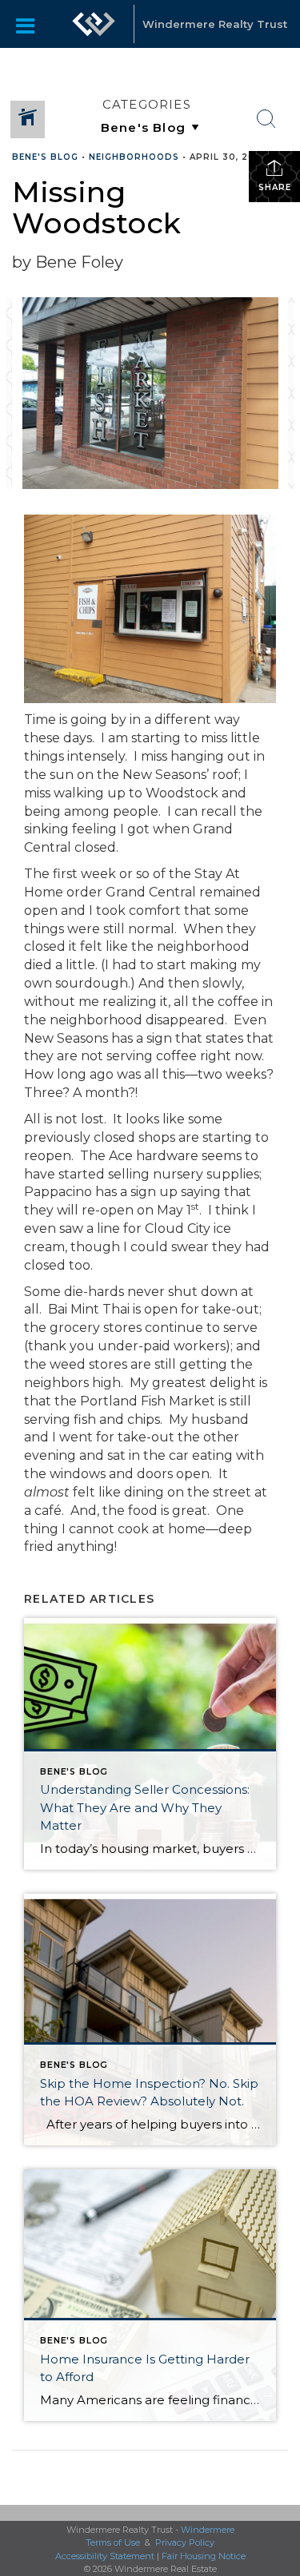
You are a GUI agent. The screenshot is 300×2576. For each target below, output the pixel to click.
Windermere (208, 2530)
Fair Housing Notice (204, 2556)
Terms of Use (113, 2542)
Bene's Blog (45, 157)
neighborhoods (134, 157)
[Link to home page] (94, 24)
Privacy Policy (185, 2542)
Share (275, 187)
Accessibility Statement (105, 2556)
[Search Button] (266, 119)
